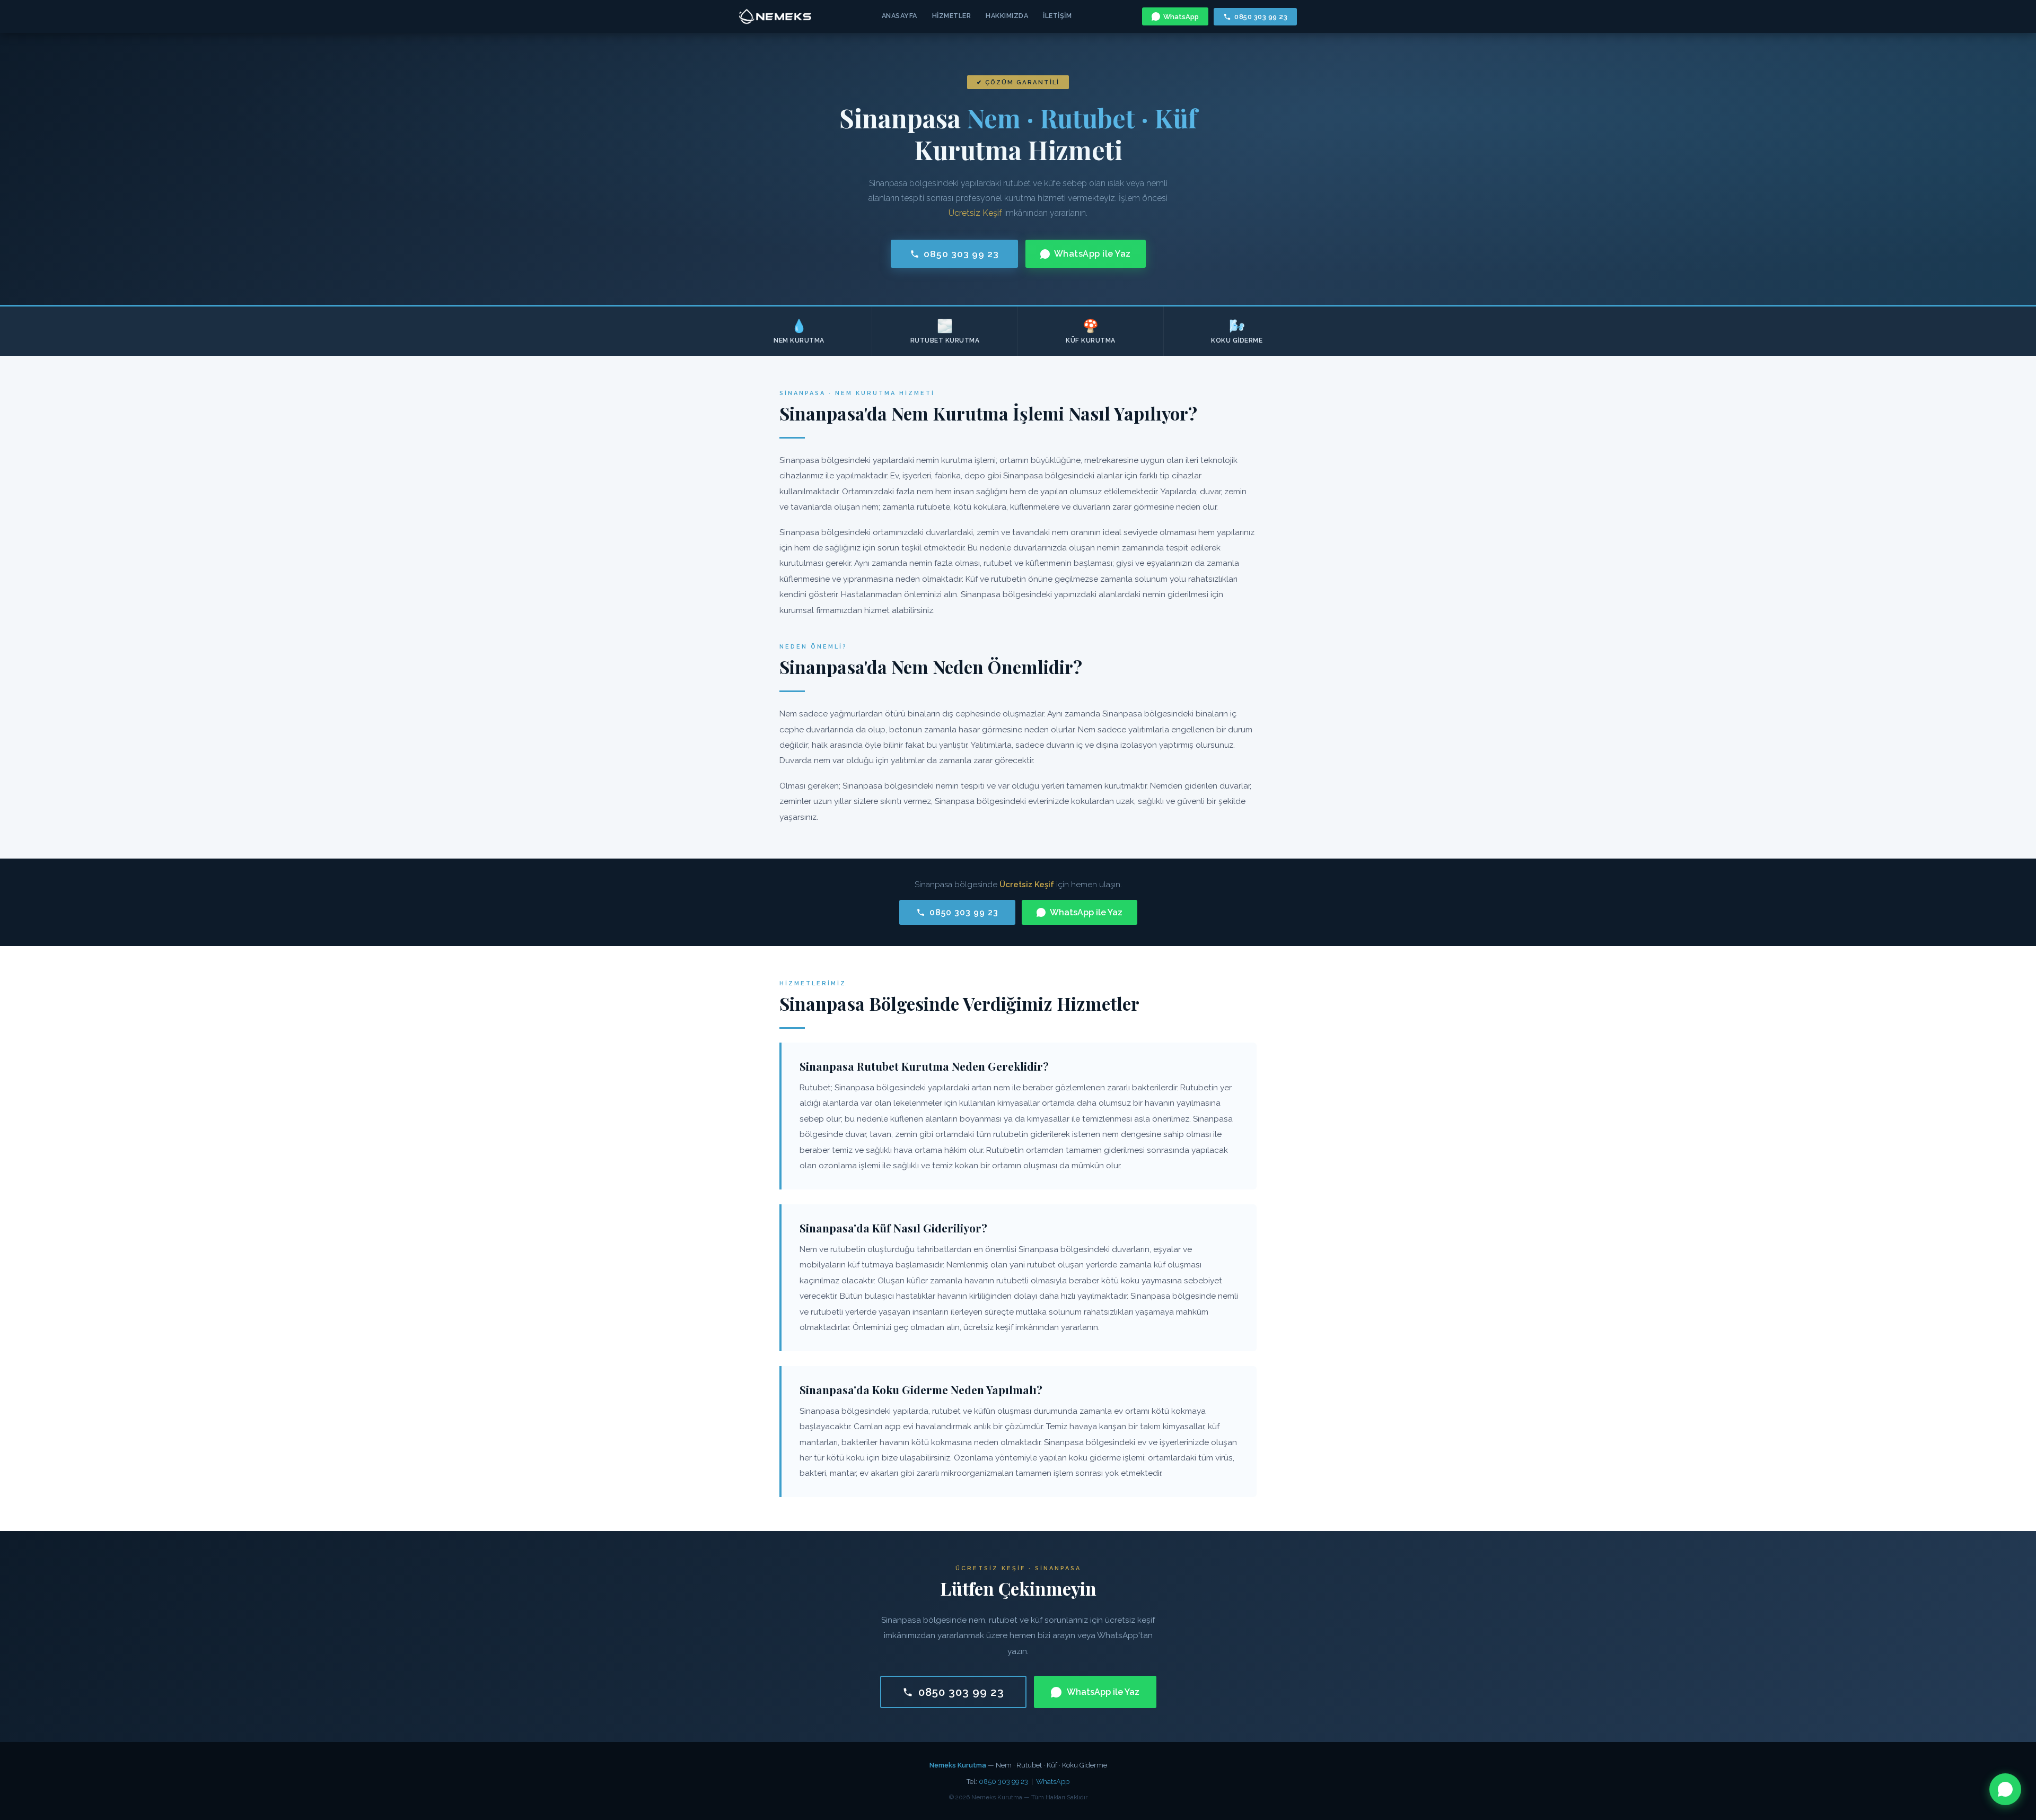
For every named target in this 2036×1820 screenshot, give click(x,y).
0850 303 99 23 (1261, 17)
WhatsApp (1181, 17)
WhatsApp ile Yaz (1092, 254)
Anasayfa (899, 16)
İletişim (1057, 16)
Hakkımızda (1007, 16)
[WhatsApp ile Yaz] (2005, 1789)
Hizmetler (952, 16)
